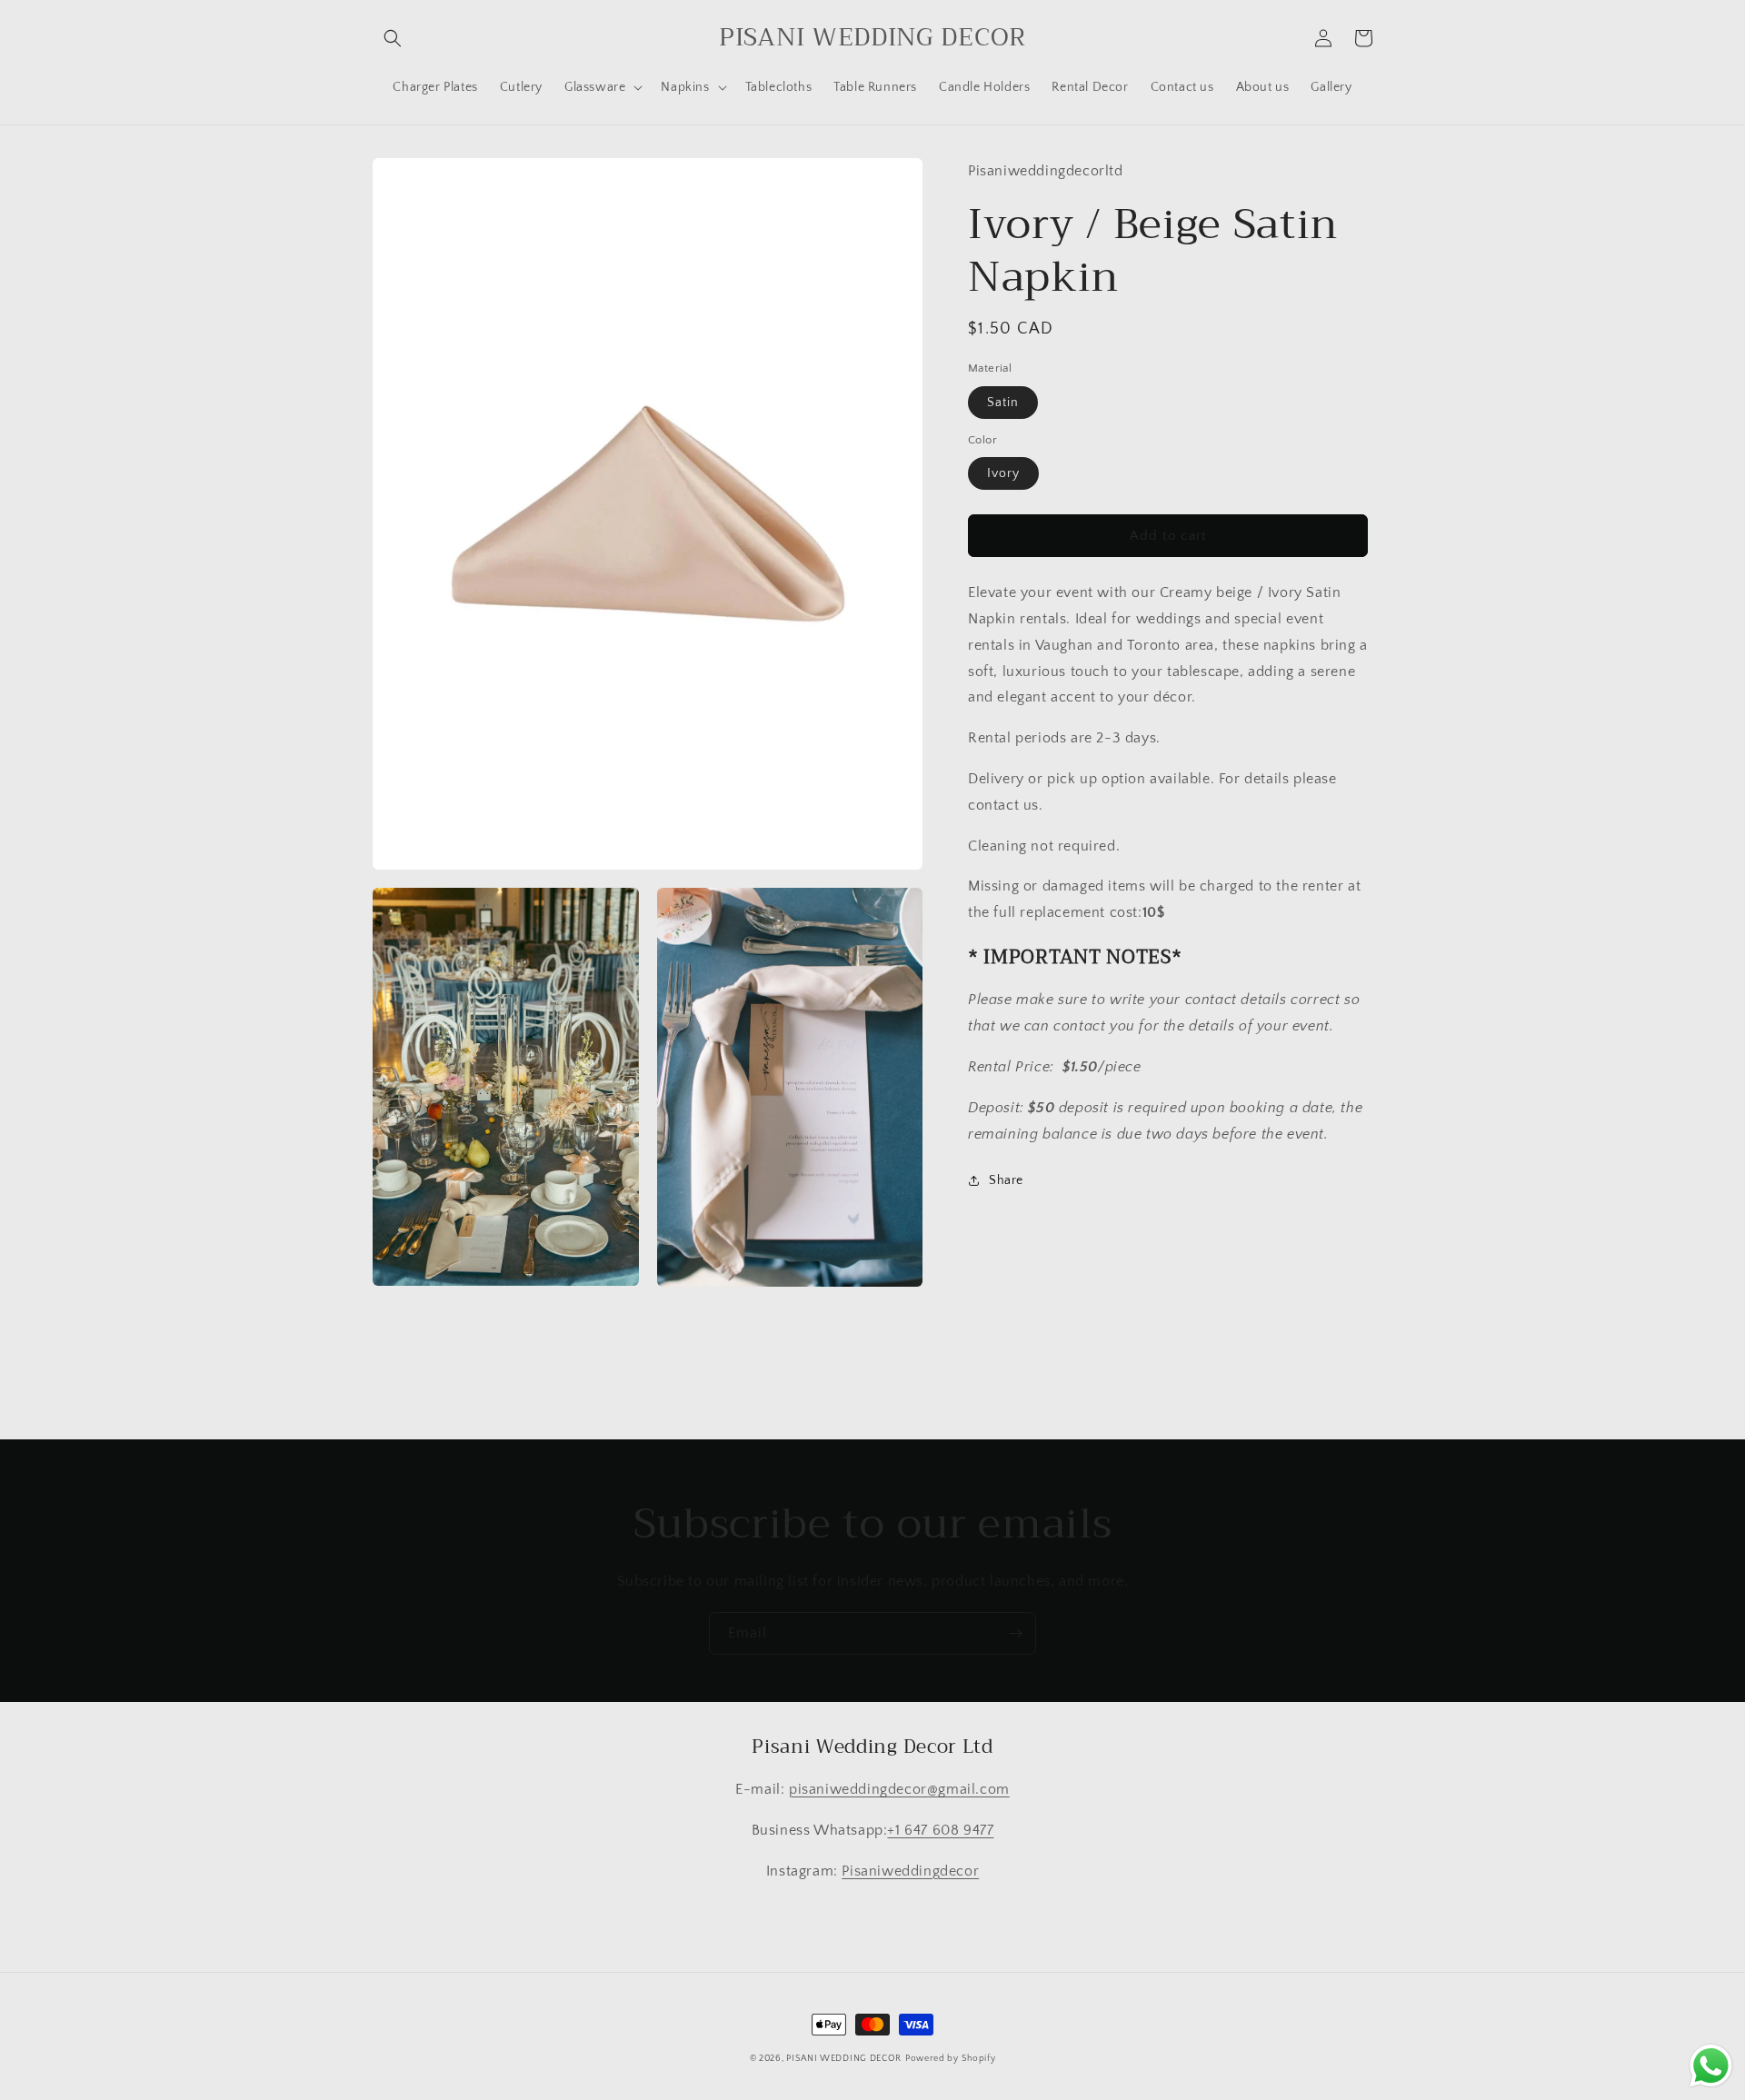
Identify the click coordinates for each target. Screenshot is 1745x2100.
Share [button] (1006, 1180)
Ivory (1003, 473)
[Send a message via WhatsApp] (1711, 2066)
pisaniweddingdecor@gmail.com (899, 1789)
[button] (393, 38)
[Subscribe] (1015, 1633)
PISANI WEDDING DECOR (844, 2059)
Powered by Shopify (951, 2059)
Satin (1003, 402)
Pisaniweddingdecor (910, 1871)
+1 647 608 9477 (940, 1830)
